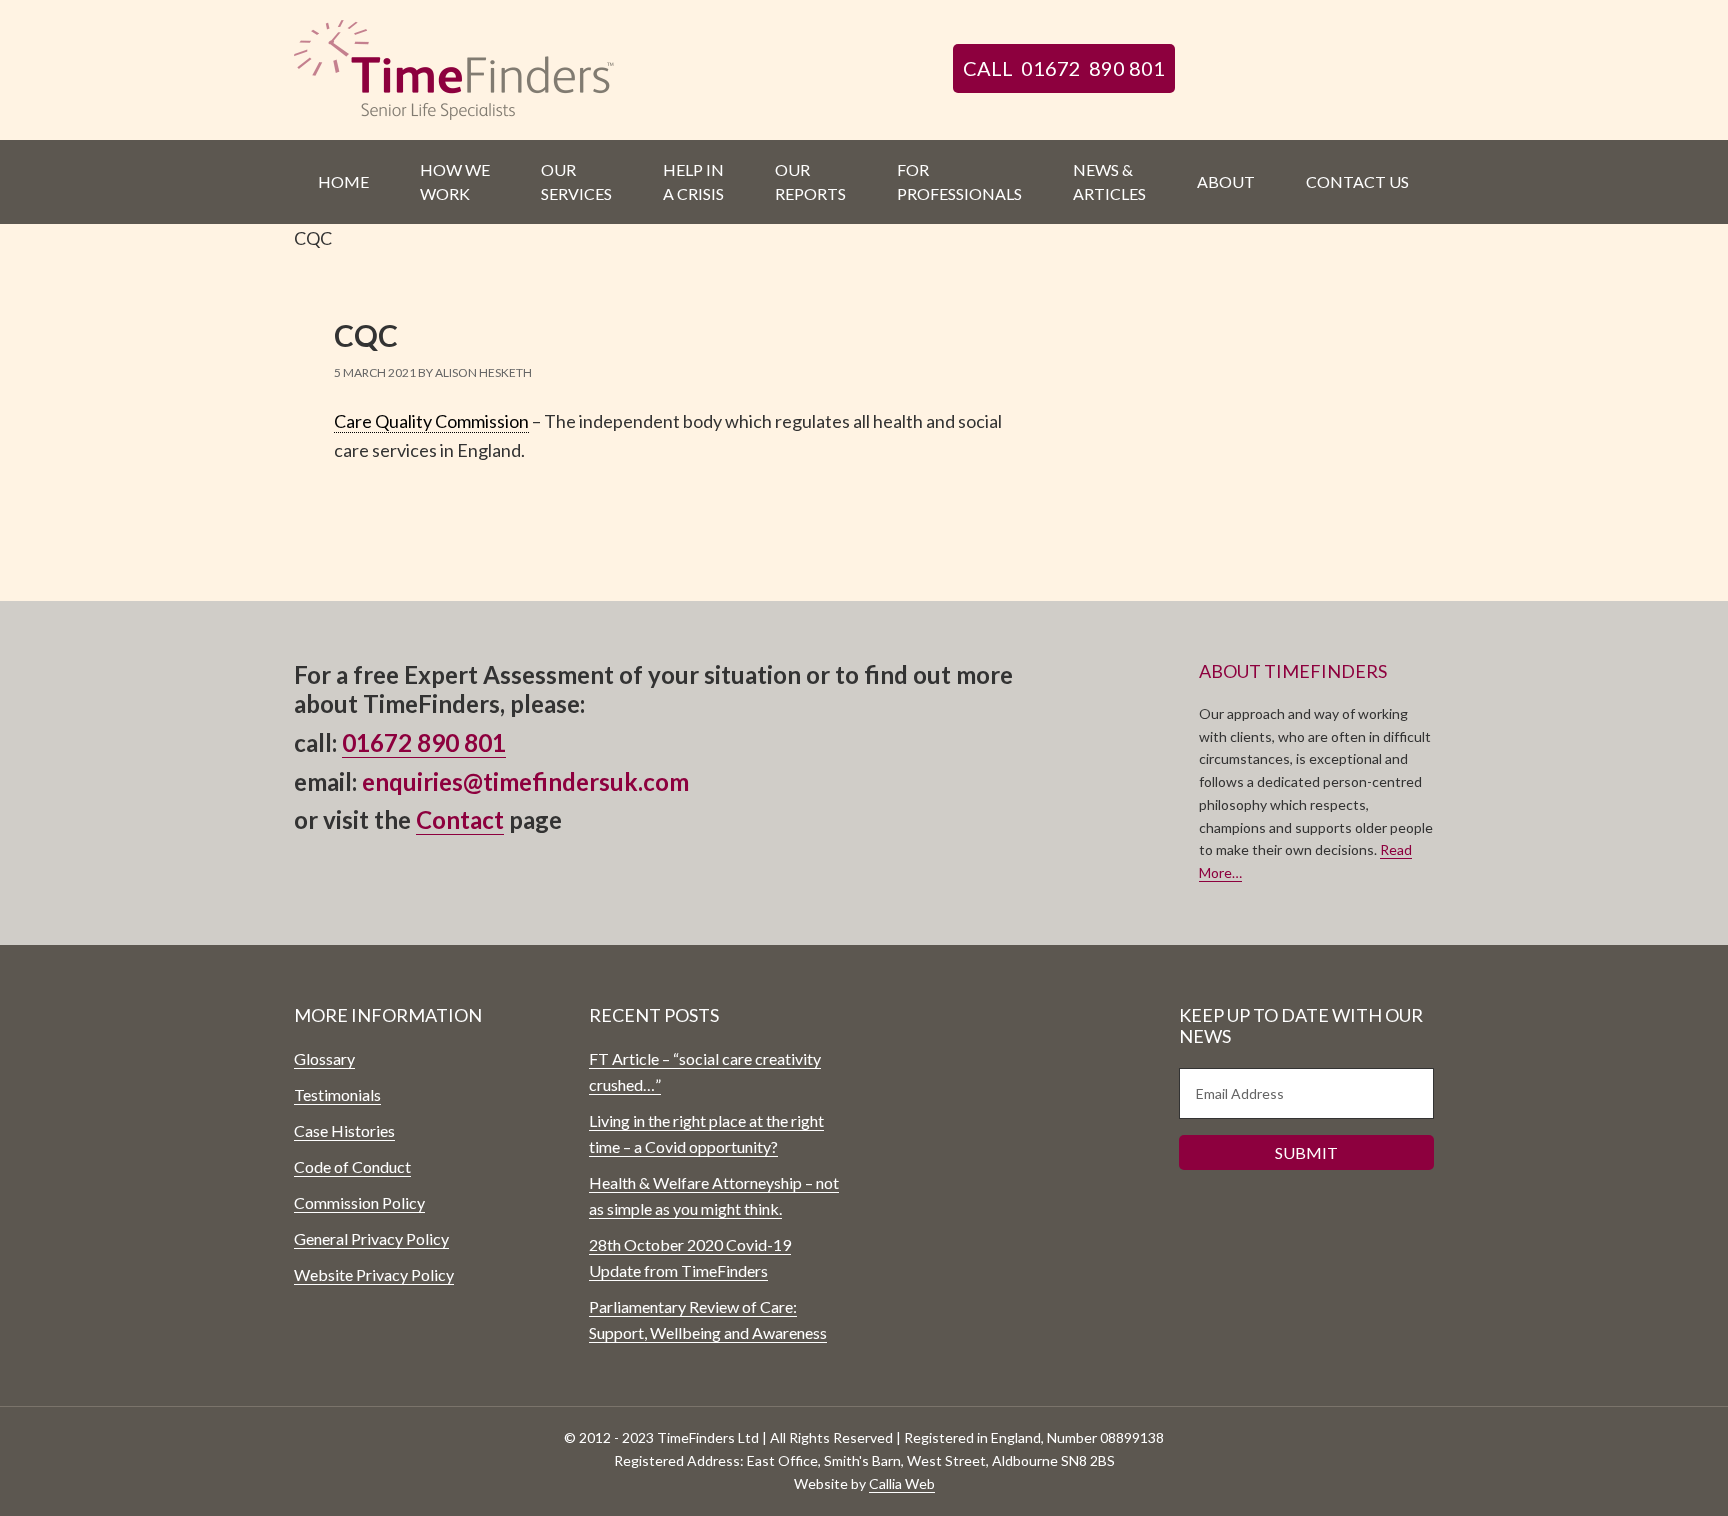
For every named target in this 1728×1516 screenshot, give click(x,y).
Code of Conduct (352, 1166)
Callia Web (902, 1483)
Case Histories (344, 1130)
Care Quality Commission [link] (431, 421)
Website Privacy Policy (374, 1274)
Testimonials (337, 1094)
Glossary (324, 1058)
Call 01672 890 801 (1064, 68)
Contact (460, 819)
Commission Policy (359, 1202)
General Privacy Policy (371, 1238)
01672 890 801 (424, 742)
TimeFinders (464, 70)
